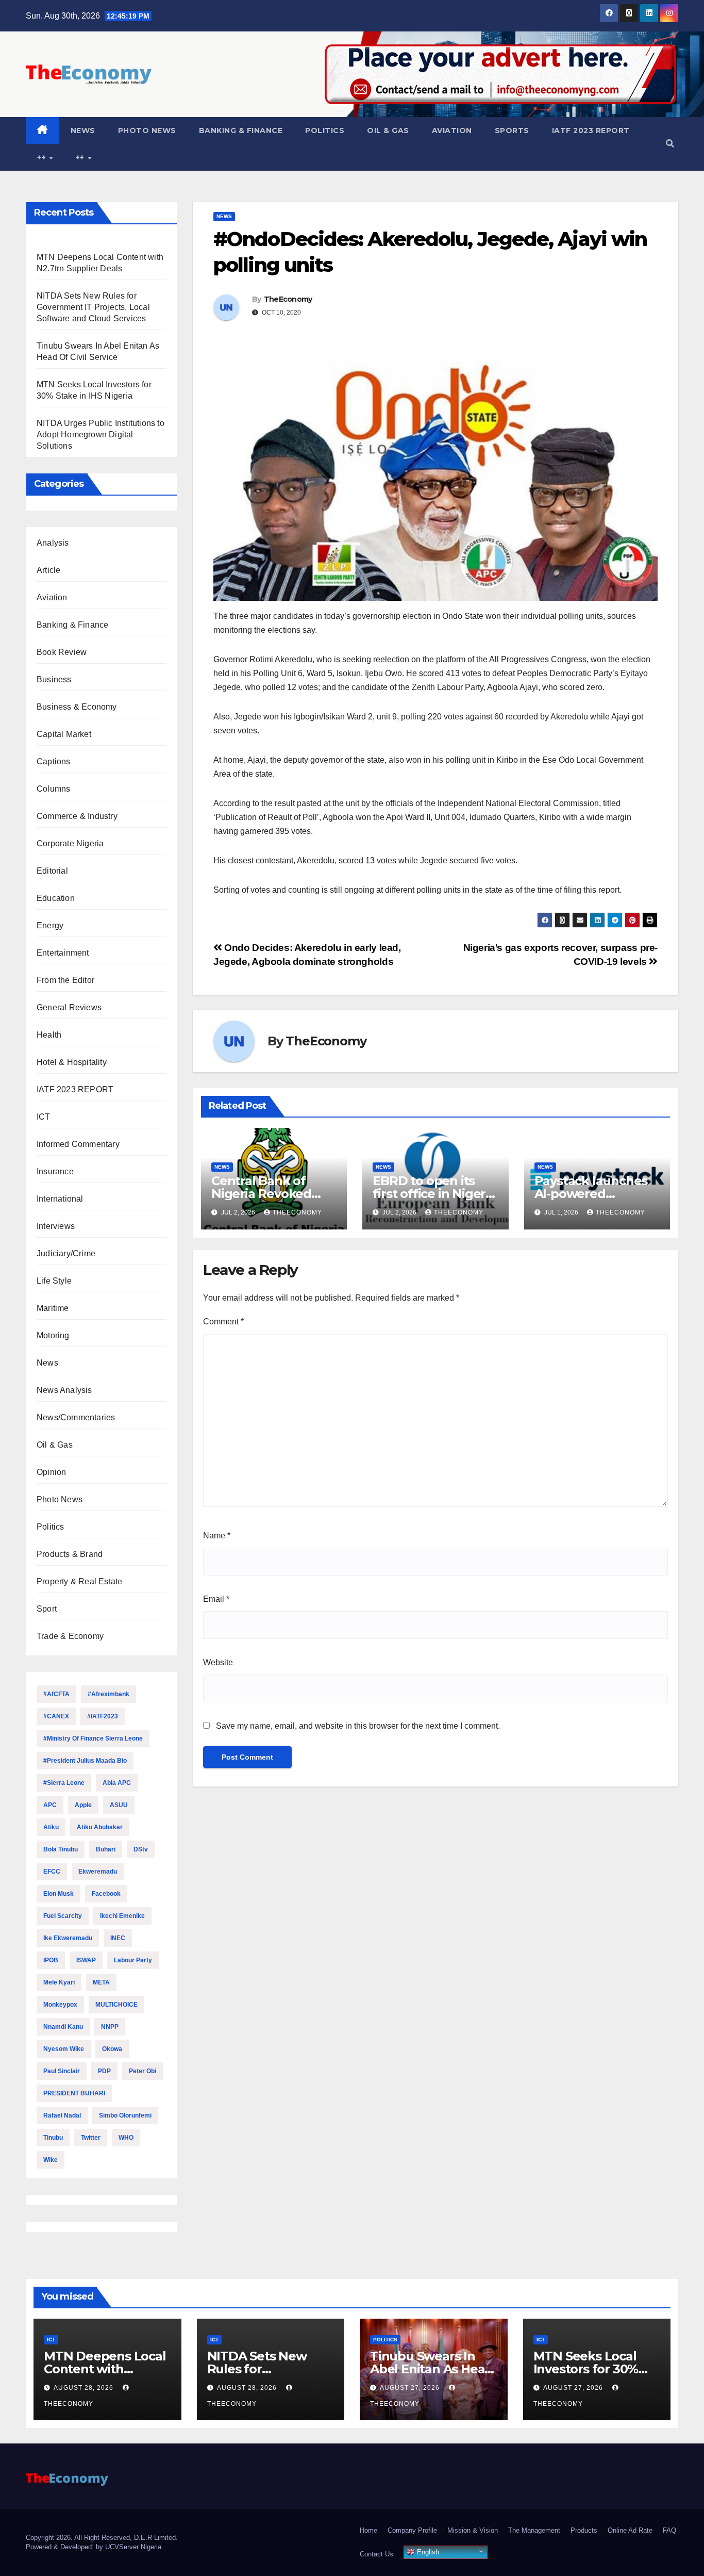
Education (56, 898)
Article (48, 570)
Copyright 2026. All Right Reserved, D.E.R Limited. (102, 2538)
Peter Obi (143, 2071)
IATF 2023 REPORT (591, 130)
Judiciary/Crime (66, 1253)
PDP (104, 2071)
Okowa (112, 2049)
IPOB (51, 1960)
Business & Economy (77, 707)
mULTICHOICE (116, 2005)
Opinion (51, 1472)
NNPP (110, 2027)
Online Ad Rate (630, 2530)
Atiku (51, 1827)
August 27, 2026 (411, 2388)
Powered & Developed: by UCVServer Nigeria (94, 2547)
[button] (670, 144)
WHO (126, 2138)
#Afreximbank (108, 1694)
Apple (83, 1805)
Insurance (55, 1171)
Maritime (53, 1308)
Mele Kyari (59, 1982)
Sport (47, 1609)
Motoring (53, 1335)
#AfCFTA (56, 1694)
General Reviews (69, 1007)
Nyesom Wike (64, 2049)
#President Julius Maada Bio (85, 1761)
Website (218, 1662)
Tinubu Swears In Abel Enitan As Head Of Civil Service (431, 2369)
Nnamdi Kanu (63, 2027)
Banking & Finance (241, 130)
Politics (325, 130)
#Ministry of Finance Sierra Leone (93, 1738)
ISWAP (86, 1960)
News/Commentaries (76, 1417)
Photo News (147, 130)
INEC (118, 1938)
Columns (53, 789)
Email (216, 1599)
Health (49, 1035)
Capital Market (64, 734)
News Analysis (64, 1390)
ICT (44, 1117)
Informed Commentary (78, 1144)
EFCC (52, 1872)
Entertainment (63, 953)
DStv (141, 1849)
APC (50, 1805)
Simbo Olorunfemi (125, 2115)
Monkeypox (60, 2005)
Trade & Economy (70, 1636)
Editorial (52, 871)
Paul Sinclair (62, 2071)
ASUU (119, 1805)
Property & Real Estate (79, 1581)
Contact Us (376, 2554)
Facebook (106, 1894)
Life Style (54, 1281)
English (427, 2552)
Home (368, 2530)
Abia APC (117, 1783)
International (60, 1199)
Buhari (106, 1849)
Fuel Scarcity (63, 1916)
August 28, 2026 (85, 2388)
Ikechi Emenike (122, 1916)
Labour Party (133, 1960)
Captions (54, 761)
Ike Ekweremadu (68, 1938)
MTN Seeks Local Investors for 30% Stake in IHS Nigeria (592, 2369)
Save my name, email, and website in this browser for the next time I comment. (358, 1726)
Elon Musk (58, 1894)
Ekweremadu (98, 1872)
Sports (512, 130)
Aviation (452, 130)
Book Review (62, 652)
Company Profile (412, 2530)
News (83, 130)
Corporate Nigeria (70, 843)
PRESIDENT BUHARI (74, 2093)
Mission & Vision (473, 2530)
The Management (534, 2530)
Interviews (56, 1226)
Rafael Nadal (62, 2115)
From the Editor (65, 980)
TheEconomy (288, 299)
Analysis (53, 543)
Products (584, 2530)
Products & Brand (70, 1554)
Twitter (91, 2138)
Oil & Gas (388, 130)
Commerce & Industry (77, 816)
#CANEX (56, 1716)
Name (217, 1536)
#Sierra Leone (64, 1783)
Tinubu (53, 2138)
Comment (223, 1322)
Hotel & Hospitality (72, 1062)
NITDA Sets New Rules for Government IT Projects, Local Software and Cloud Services (93, 307)
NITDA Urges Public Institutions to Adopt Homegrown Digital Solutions (100, 434)
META (101, 1982)
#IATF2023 (103, 1716)
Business (54, 679)
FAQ (669, 2530)
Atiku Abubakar (100, 1827)
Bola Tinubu (61, 1849)
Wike (51, 2160)
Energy (50, 925)
